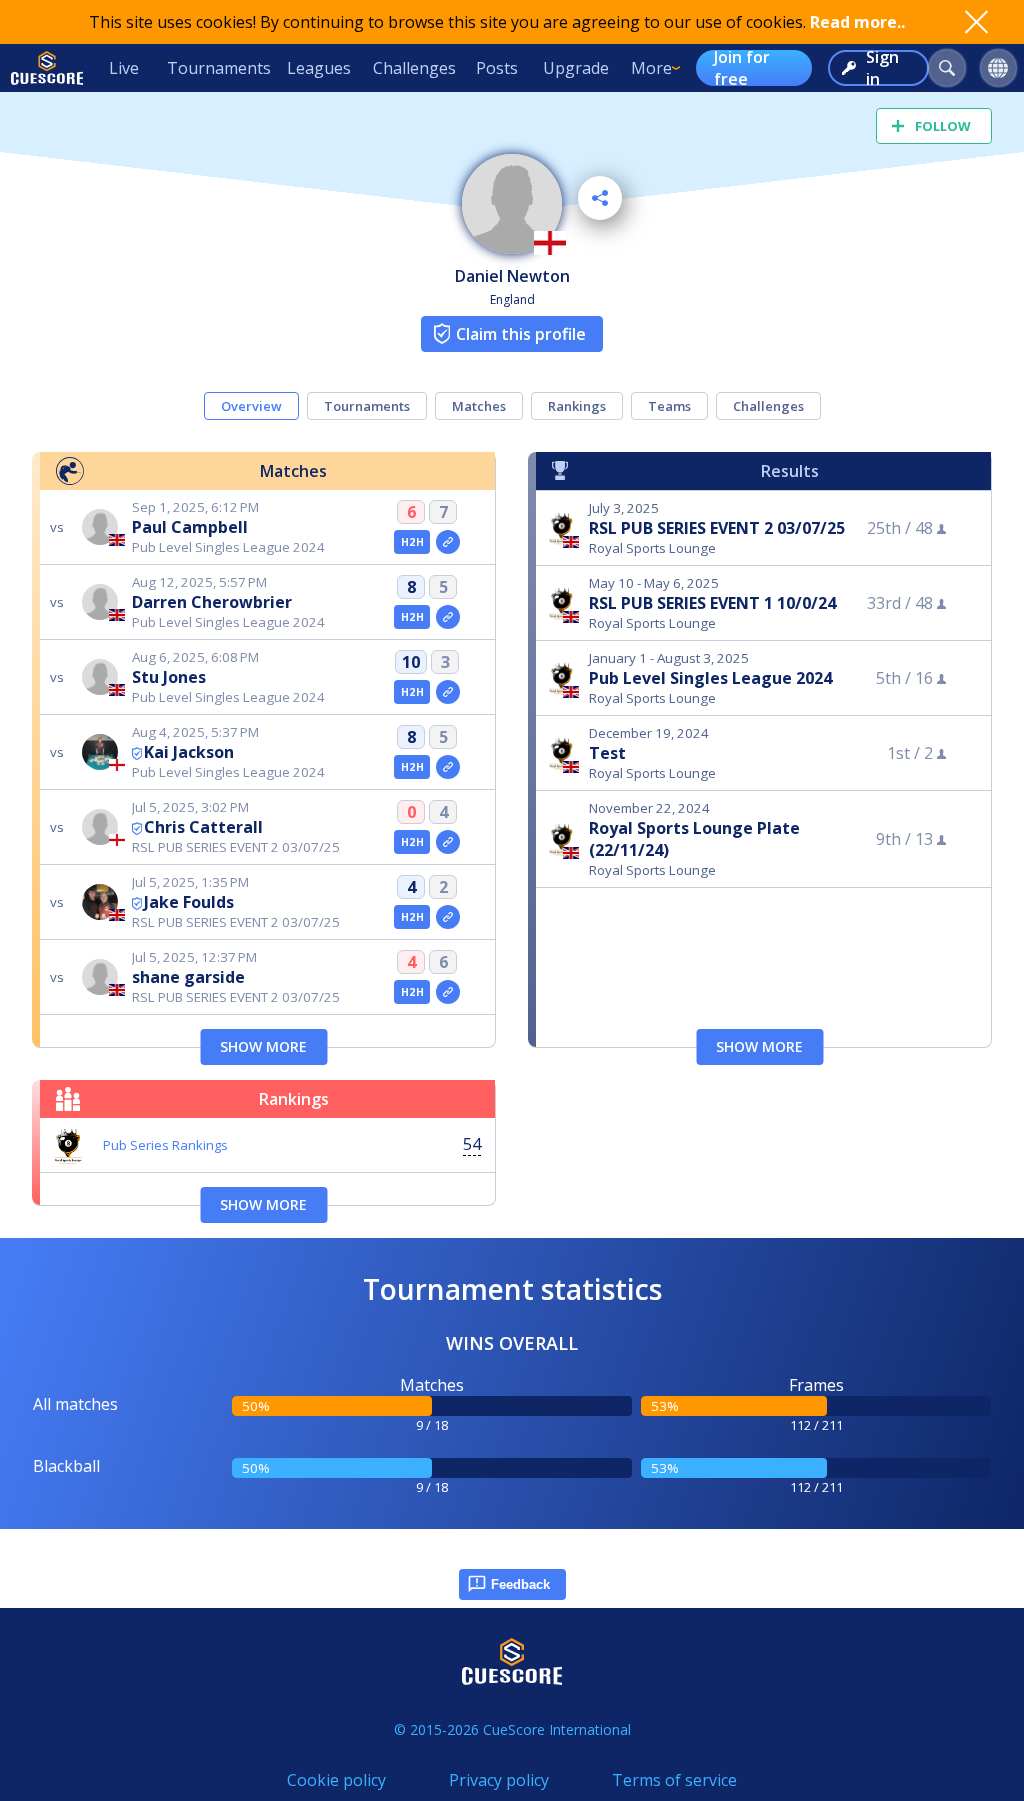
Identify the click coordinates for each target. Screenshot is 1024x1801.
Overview (251, 406)
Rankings (577, 406)
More (651, 68)
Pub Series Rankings (165, 1145)
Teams (669, 406)
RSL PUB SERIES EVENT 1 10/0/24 (712, 603)
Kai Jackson (189, 752)
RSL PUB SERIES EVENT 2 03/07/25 (717, 528)
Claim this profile (521, 334)
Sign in (882, 68)
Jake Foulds (189, 902)
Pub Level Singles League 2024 (710, 678)
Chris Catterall (203, 827)
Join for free (742, 68)
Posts (497, 68)
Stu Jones (169, 677)
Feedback (520, 1584)
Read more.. (857, 22)
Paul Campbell (190, 527)
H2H (412, 542)
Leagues (319, 68)
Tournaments (219, 68)
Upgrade (576, 68)
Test (607, 753)
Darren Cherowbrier (212, 602)
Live (124, 68)
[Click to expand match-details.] (448, 542)
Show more (263, 1046)
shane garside (188, 977)
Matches (479, 406)
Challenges (414, 68)
